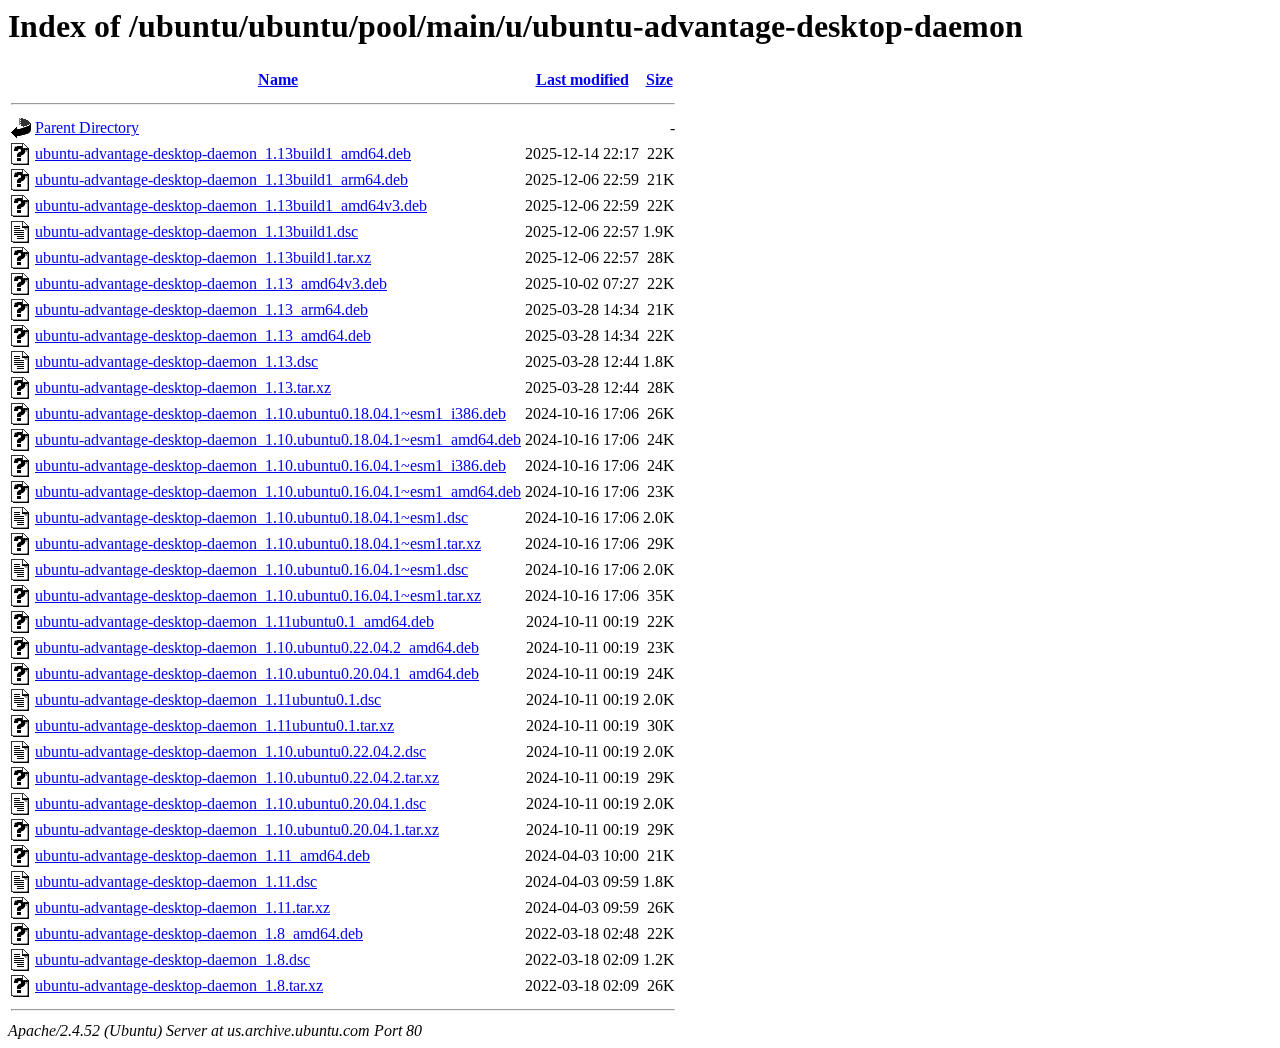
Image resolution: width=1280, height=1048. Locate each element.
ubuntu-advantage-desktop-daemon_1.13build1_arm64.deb (221, 179)
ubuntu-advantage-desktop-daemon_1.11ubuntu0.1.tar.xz (214, 725)
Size (659, 79)
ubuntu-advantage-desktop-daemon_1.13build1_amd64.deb (223, 153)
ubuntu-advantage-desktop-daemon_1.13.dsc (176, 361)
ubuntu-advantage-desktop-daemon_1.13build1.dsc (196, 231)
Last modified (582, 79)
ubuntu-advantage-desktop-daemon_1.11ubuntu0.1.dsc (208, 699)
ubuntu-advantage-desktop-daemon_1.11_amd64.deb (202, 855)
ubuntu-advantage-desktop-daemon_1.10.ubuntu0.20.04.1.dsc (230, 803)
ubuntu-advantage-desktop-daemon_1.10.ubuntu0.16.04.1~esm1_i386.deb (270, 465)
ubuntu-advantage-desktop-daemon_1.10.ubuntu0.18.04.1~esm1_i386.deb (270, 413)
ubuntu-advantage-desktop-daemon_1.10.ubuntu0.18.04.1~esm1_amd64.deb (278, 439)
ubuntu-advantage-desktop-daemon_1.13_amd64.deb (203, 335)
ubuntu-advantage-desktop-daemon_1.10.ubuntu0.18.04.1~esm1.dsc (251, 517)
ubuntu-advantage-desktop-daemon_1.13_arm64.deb (201, 309)
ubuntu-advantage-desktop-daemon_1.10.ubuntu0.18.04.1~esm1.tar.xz (258, 543)
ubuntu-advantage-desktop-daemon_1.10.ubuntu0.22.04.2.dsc (230, 751)
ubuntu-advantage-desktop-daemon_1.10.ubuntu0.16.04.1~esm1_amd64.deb (278, 491)
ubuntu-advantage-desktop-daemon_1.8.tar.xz (179, 985)
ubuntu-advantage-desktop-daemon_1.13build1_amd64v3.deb (231, 205)
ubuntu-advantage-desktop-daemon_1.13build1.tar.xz (203, 257)
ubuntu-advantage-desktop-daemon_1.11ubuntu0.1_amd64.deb (234, 621)
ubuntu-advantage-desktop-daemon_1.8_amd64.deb (199, 933)
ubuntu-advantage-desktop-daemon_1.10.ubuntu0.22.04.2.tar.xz (237, 777)
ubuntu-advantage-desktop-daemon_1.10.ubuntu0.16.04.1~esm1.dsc (251, 569)
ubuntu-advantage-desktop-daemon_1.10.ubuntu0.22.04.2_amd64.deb (257, 647)
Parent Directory (87, 127)
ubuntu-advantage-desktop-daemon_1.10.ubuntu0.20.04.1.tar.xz (237, 829)
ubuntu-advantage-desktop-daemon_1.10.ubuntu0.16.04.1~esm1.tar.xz (258, 595)
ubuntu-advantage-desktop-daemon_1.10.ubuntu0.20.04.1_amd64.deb (257, 673)
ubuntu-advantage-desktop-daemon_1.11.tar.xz (182, 907)
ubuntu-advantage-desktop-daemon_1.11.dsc (176, 881)
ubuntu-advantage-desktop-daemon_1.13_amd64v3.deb (211, 283)
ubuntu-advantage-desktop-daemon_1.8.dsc (172, 959)
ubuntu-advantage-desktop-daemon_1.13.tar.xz (183, 387)
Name (278, 79)
